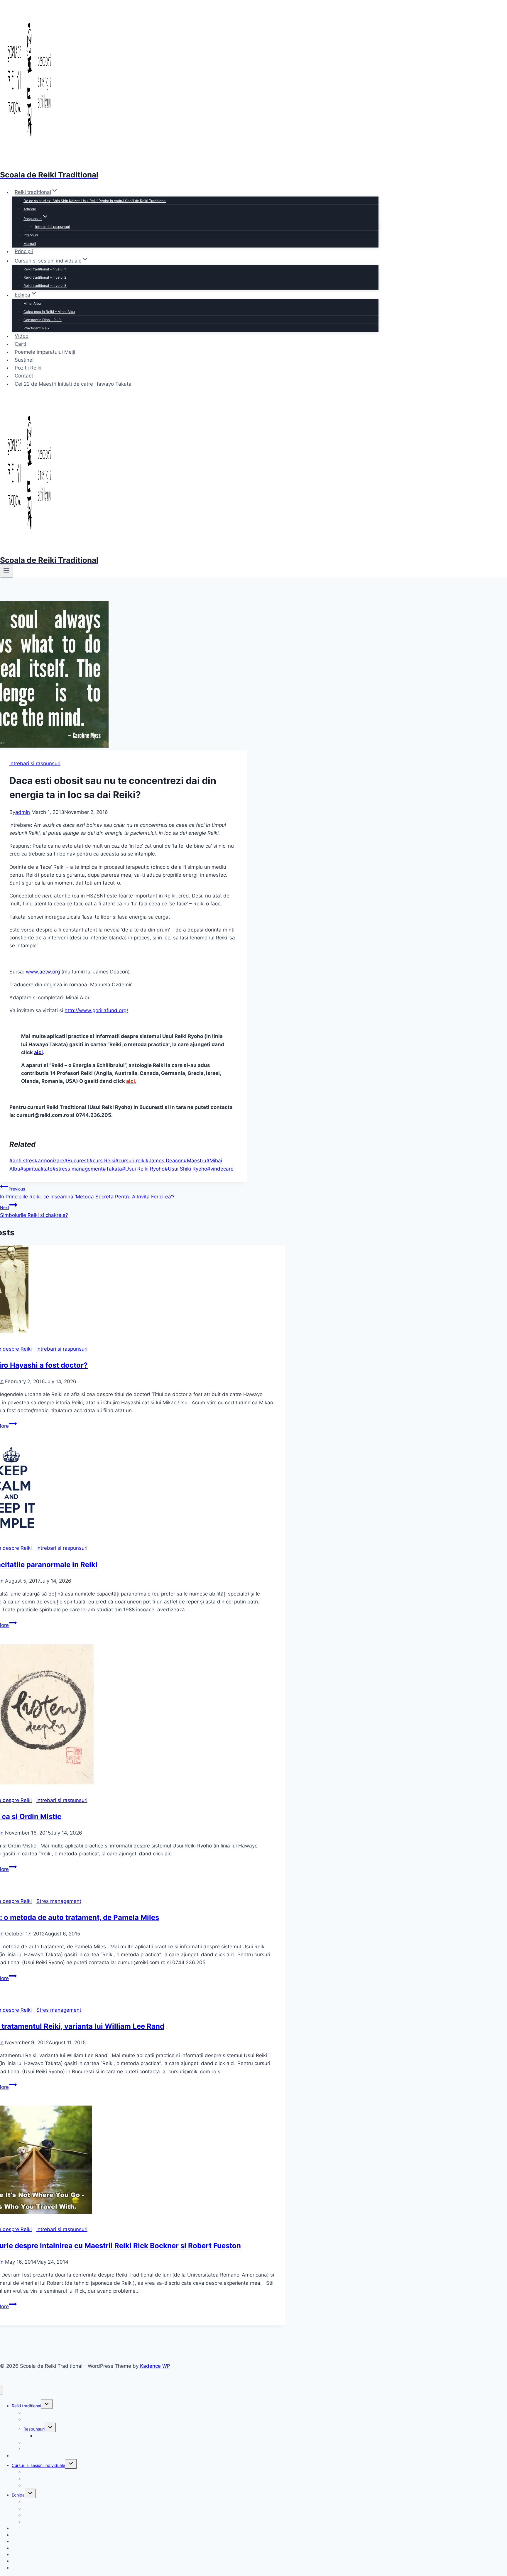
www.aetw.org (43, 972)
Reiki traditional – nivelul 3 (45, 286)
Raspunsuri (34, 2429)
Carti (20, 344)
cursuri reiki (130, 1161)
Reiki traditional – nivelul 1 (45, 269)
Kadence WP (155, 2366)
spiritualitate (36, 1169)
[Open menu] (7, 571)
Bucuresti (77, 1161)
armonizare (49, 1161)
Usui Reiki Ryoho (143, 1169)
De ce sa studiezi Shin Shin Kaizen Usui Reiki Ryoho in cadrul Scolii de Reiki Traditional (95, 201)
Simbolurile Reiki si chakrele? (34, 1211)
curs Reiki (102, 1161)
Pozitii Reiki (28, 368)
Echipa (18, 2495)
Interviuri (31, 235)
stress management (78, 1169)
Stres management (59, 1901)
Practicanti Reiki (37, 328)
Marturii (30, 244)
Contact (24, 376)
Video (22, 336)
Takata (112, 1169)
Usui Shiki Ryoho (186, 1169)
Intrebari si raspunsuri (53, 227)
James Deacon (165, 1161)
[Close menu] (2, 2390)
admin (23, 812)
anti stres (22, 1161)
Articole (30, 209)
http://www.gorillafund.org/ (96, 1010)
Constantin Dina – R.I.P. (43, 320)
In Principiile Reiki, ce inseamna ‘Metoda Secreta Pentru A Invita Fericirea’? (87, 1193)
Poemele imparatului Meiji (45, 352)
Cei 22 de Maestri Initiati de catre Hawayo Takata (73, 384)
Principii (24, 251)
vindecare (220, 1169)
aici (38, 1052)
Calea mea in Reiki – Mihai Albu (49, 312)
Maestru (195, 1161)
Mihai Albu (32, 303)
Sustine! (24, 360)
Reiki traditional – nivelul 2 (45, 277)
